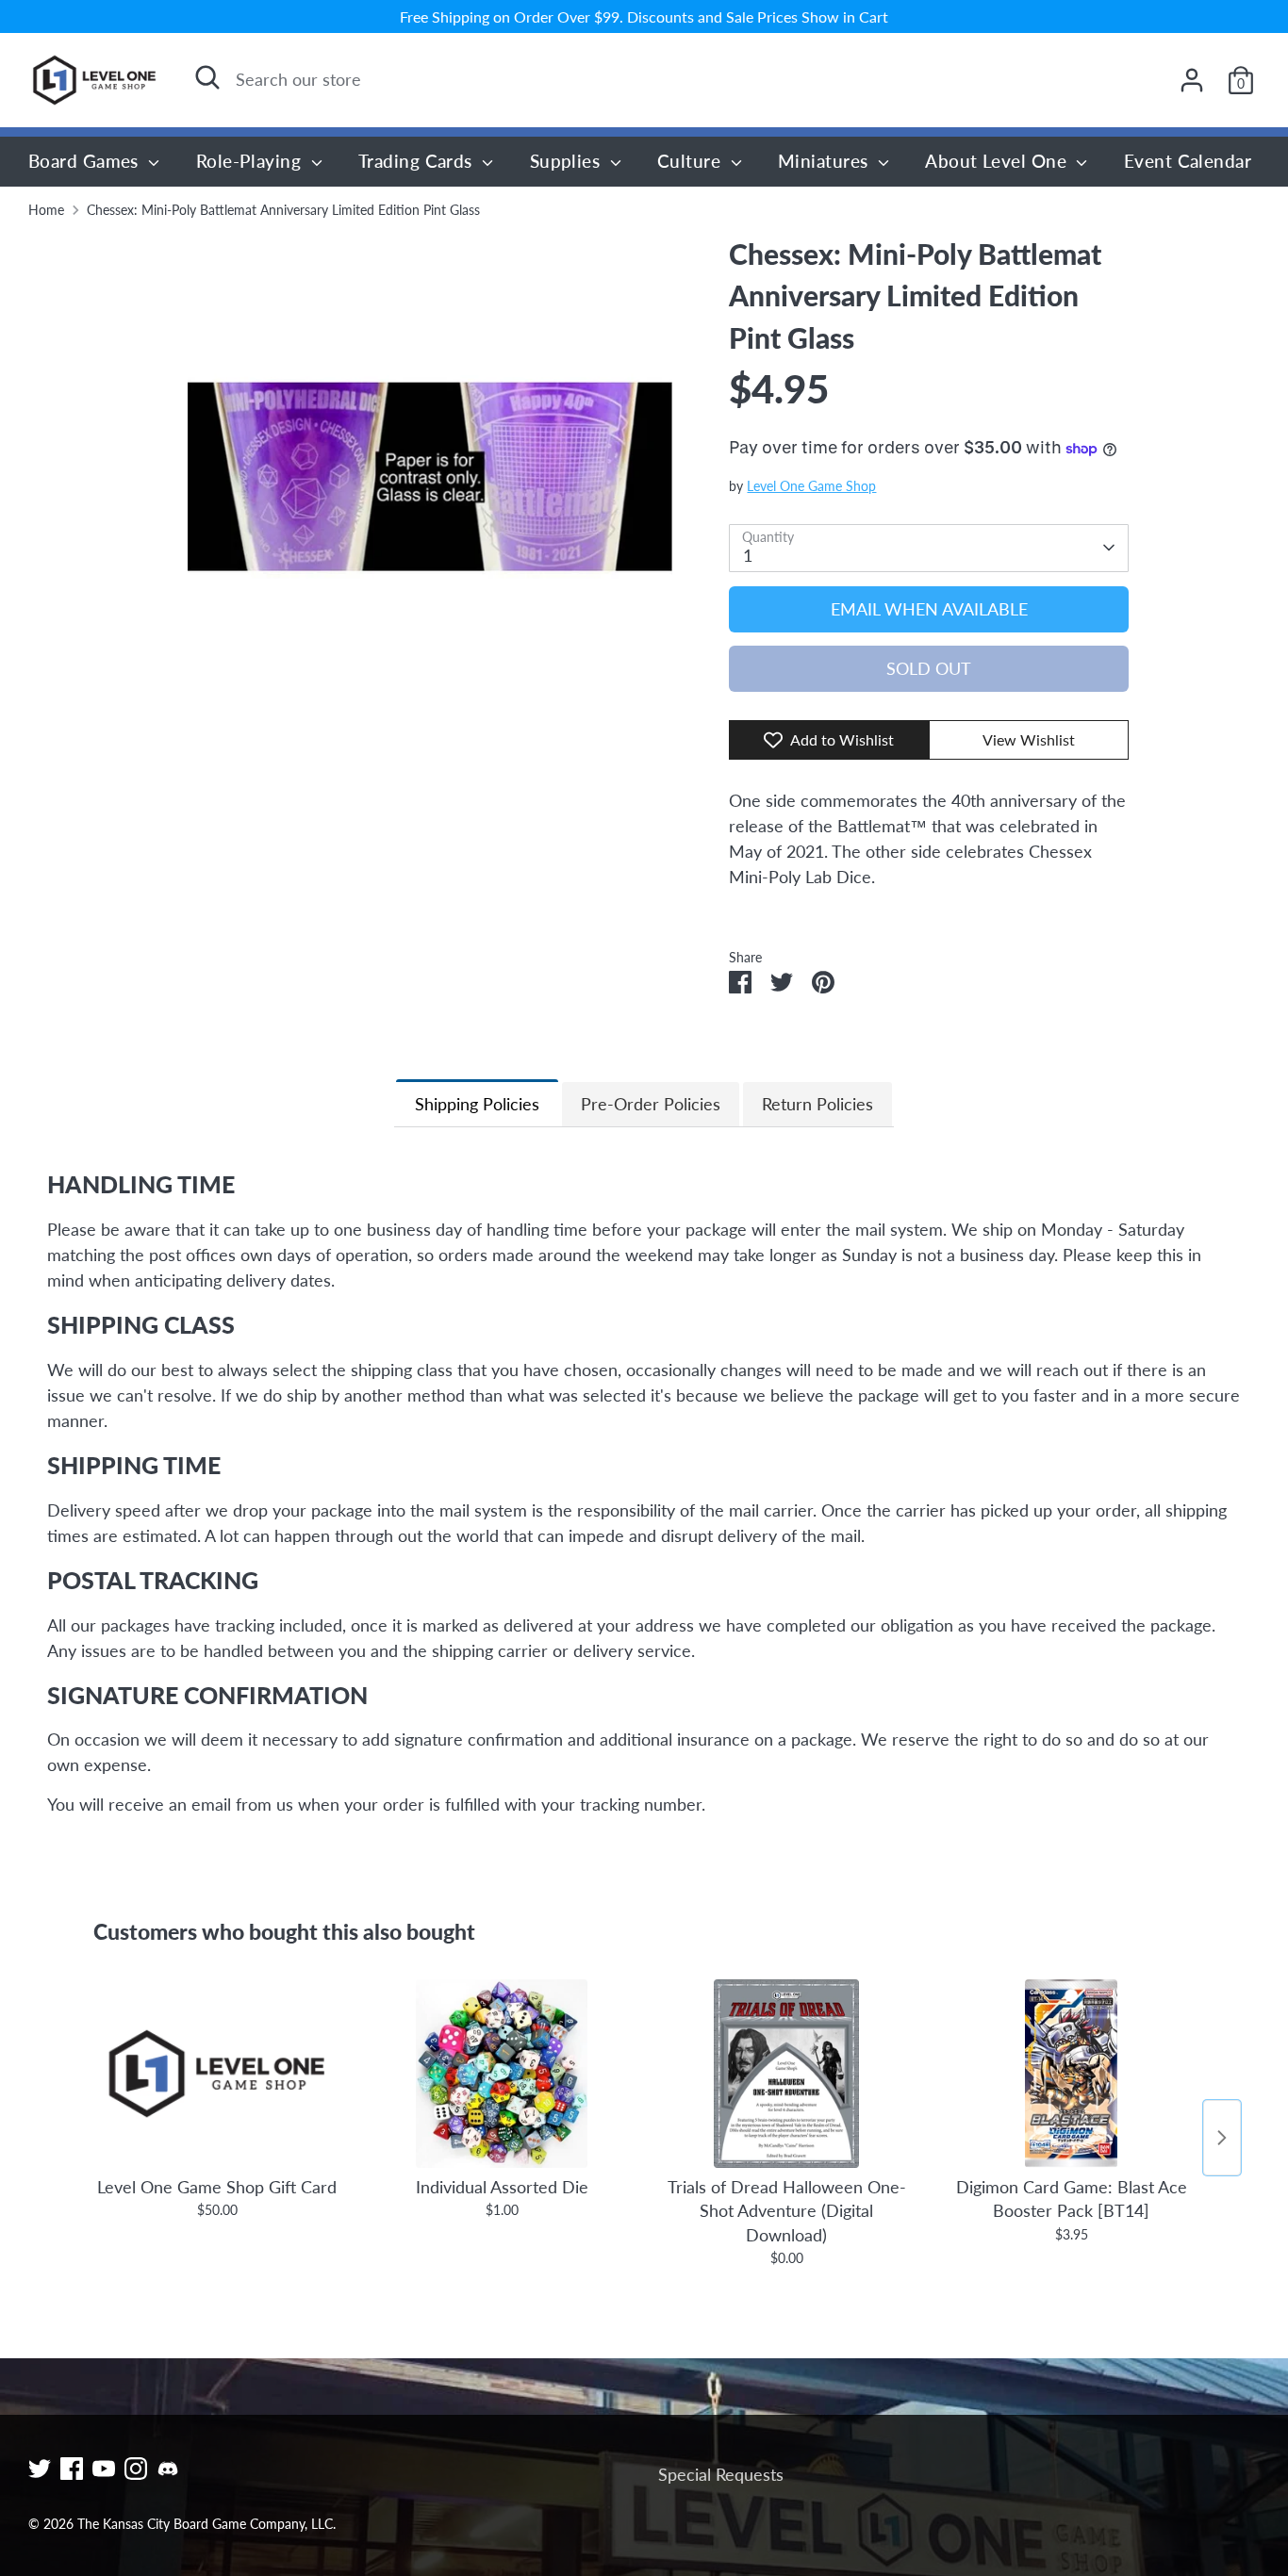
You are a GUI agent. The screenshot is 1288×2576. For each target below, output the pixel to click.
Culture (692, 161)
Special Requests (721, 2474)
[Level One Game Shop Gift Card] (217, 2074)
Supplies (568, 161)
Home (46, 210)
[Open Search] (207, 77)
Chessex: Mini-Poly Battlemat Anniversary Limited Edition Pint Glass (283, 210)
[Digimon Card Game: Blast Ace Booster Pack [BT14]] (1071, 2074)
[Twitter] (40, 2469)
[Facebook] (72, 2469)
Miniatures (826, 161)
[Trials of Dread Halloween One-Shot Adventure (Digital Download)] (786, 2074)
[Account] (1192, 80)
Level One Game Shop (811, 486)
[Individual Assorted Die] (502, 2074)
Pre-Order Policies (651, 1104)
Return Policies (817, 1104)
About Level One (998, 161)
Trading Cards (418, 161)
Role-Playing (251, 161)
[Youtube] (104, 2469)
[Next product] (1222, 2138)
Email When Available (929, 609)
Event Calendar (1188, 161)
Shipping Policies (477, 1104)
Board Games (86, 161)
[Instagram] (136, 2469)
